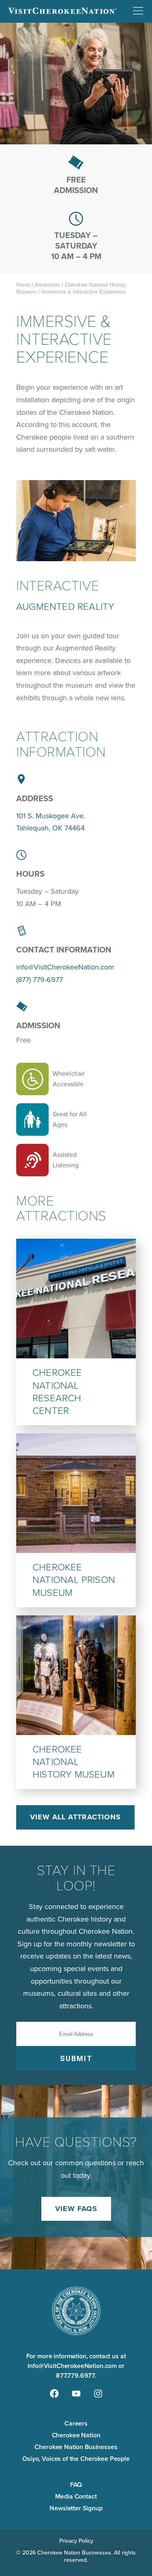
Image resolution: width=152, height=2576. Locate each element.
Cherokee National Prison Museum (74, 1580)
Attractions (47, 285)
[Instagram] (98, 2394)
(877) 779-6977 (40, 980)
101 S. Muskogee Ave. (51, 816)
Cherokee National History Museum (74, 1762)
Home (23, 285)
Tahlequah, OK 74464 (50, 828)
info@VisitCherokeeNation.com (65, 967)
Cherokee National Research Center (57, 1392)
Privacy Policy (76, 2541)
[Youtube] (76, 2394)
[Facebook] (54, 2394)
